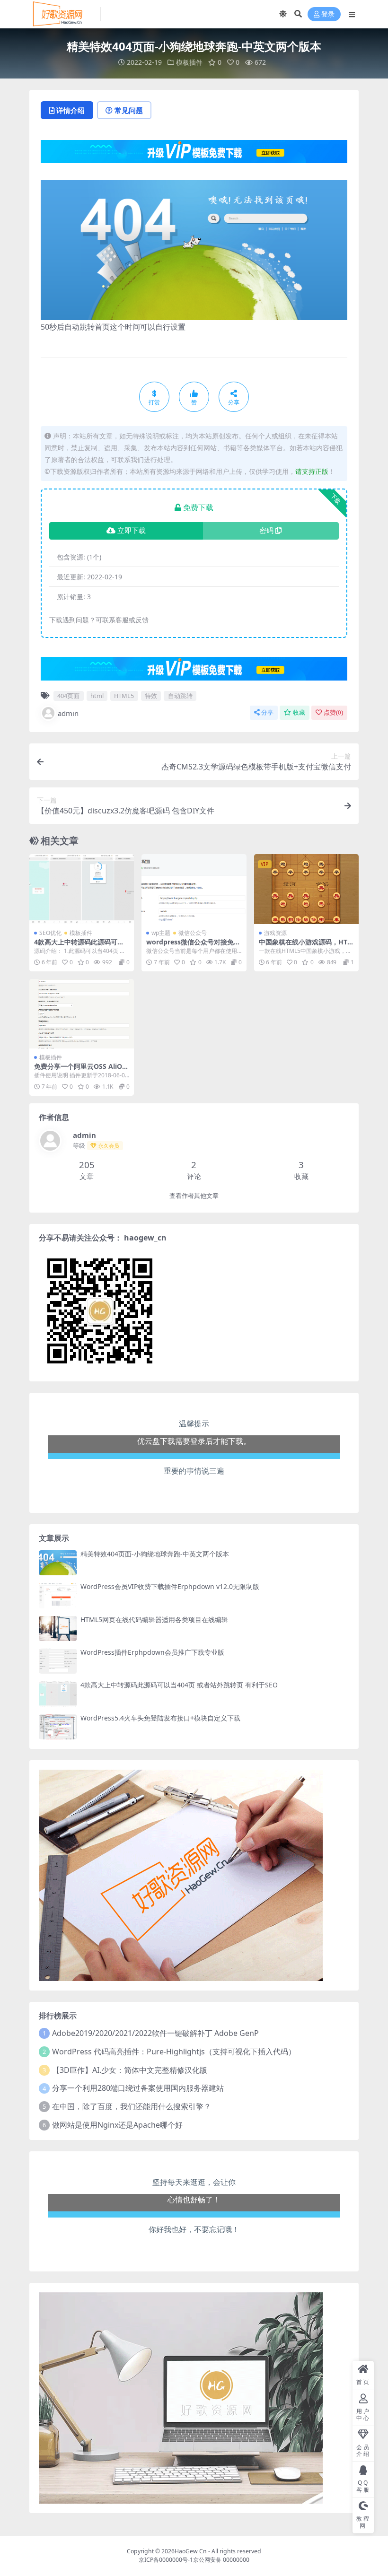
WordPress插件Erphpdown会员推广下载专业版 (152, 1652)
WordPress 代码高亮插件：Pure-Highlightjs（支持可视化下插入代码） (174, 2052)
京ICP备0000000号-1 (166, 2560)
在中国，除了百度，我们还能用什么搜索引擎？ (132, 2106)
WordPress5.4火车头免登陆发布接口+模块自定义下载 (160, 1718)
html (97, 696)
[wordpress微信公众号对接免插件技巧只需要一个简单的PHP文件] (194, 889)
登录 (328, 14)
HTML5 (124, 696)
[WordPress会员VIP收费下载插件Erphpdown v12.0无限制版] (58, 1595)
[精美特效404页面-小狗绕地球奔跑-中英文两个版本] (58, 1563)
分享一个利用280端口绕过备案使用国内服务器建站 (138, 2088)
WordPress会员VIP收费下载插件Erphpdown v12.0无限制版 (170, 1586)
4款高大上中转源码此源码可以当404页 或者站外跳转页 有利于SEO (179, 1685)
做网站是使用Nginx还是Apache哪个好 (117, 2125)
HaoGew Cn (191, 2551)
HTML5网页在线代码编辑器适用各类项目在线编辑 (154, 1620)
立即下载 (132, 531)
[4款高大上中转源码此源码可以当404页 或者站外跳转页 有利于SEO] (82, 889)
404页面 (68, 696)
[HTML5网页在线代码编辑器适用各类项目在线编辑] (58, 1629)
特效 (151, 696)
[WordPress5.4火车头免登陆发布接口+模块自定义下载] (58, 1727)
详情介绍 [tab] (71, 110)
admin (68, 713)
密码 (266, 531)
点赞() (333, 712)
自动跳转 (180, 696)
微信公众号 (193, 933)
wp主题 (161, 933)
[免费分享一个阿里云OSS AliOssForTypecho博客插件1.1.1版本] (82, 1014)
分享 (267, 712)
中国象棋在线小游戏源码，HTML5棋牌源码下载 (306, 946)
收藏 (299, 712)
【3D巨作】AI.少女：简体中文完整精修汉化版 (130, 2070)
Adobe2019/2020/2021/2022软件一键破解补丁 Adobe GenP (155, 2033)
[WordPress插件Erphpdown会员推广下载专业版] (58, 1661)
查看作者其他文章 (194, 1196)
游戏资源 (275, 933)
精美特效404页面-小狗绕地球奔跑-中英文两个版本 (155, 1554)
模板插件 (189, 62)
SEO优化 (50, 933)
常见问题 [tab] (129, 110)
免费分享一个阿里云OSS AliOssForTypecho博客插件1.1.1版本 (81, 1070)
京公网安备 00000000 (221, 2560)
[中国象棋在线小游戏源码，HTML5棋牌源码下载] (306, 889)
